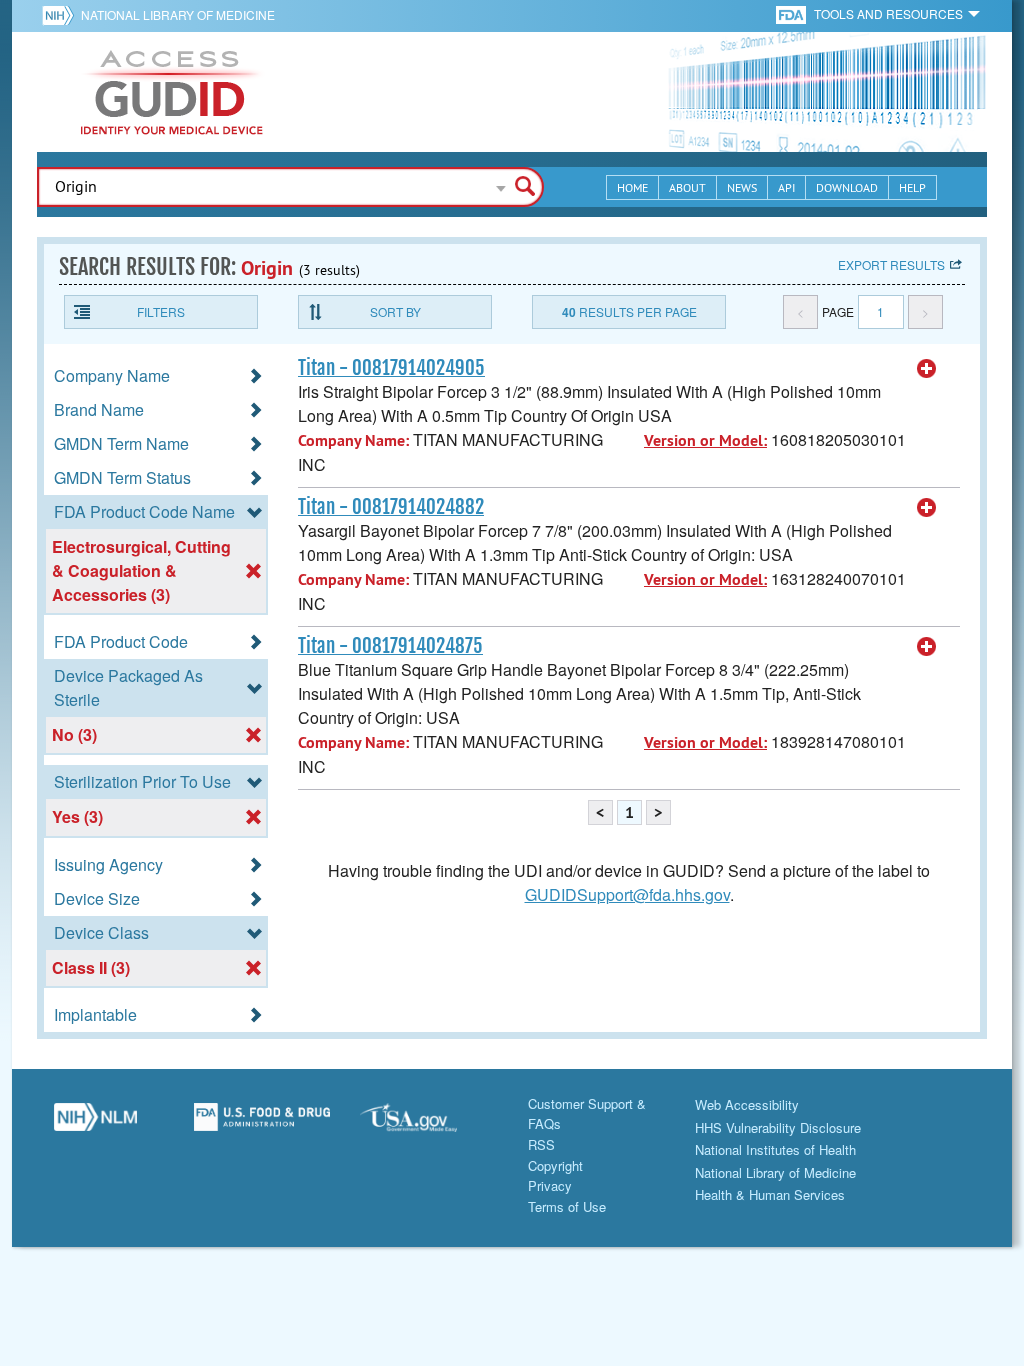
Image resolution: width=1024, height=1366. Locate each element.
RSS (541, 1144)
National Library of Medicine (178, 14)
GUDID (172, 92)
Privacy (550, 1185)
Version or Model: (705, 440)
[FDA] (792, 13)
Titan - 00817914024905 (391, 368)
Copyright (555, 1165)
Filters (161, 311)
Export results (891, 264)
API (786, 187)
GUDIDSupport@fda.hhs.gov (627, 894)
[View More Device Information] (927, 369)
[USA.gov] (428, 1125)
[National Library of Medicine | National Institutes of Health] (95, 1125)
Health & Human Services (770, 1194)
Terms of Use (567, 1206)
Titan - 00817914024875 (390, 646)
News (742, 187)
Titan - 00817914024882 (391, 507)
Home (632, 187)
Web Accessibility (747, 1104)
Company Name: (353, 440)
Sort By (395, 311)
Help (912, 187)
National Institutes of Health (775, 1149)
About (687, 187)
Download (847, 187)
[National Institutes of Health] (61, 15)
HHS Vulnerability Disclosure (778, 1127)
